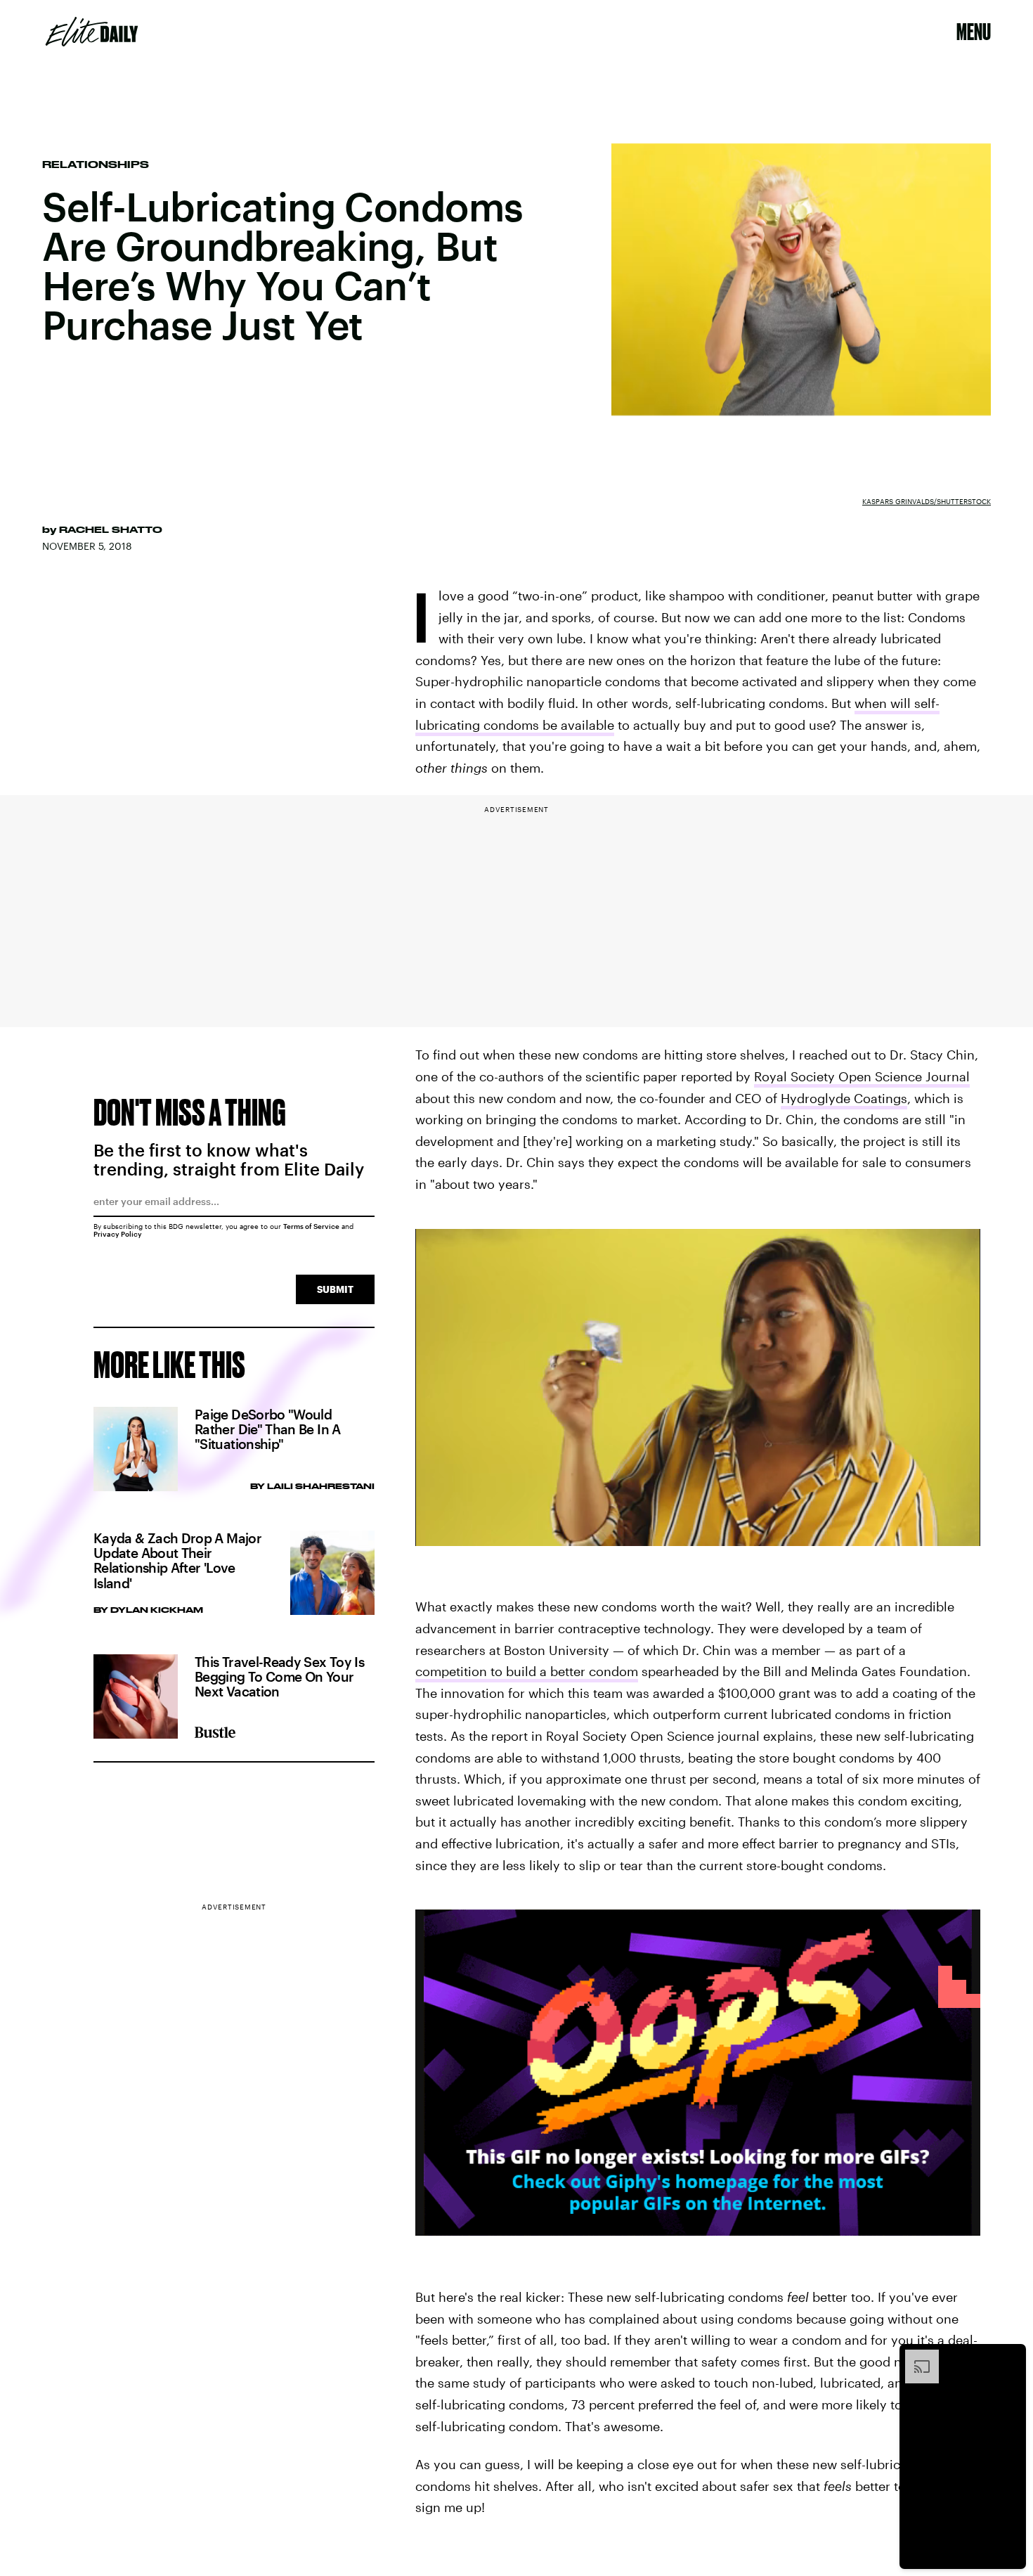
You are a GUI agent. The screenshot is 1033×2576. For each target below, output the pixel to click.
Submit (335, 1289)
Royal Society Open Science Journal (862, 1076)
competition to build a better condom (527, 1671)
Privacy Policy (118, 1234)
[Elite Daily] (92, 32)
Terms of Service (311, 1226)
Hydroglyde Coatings (844, 1098)
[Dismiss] (1011, 2357)
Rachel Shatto (111, 529)
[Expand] (915, 2357)
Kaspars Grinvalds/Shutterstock (927, 501)
